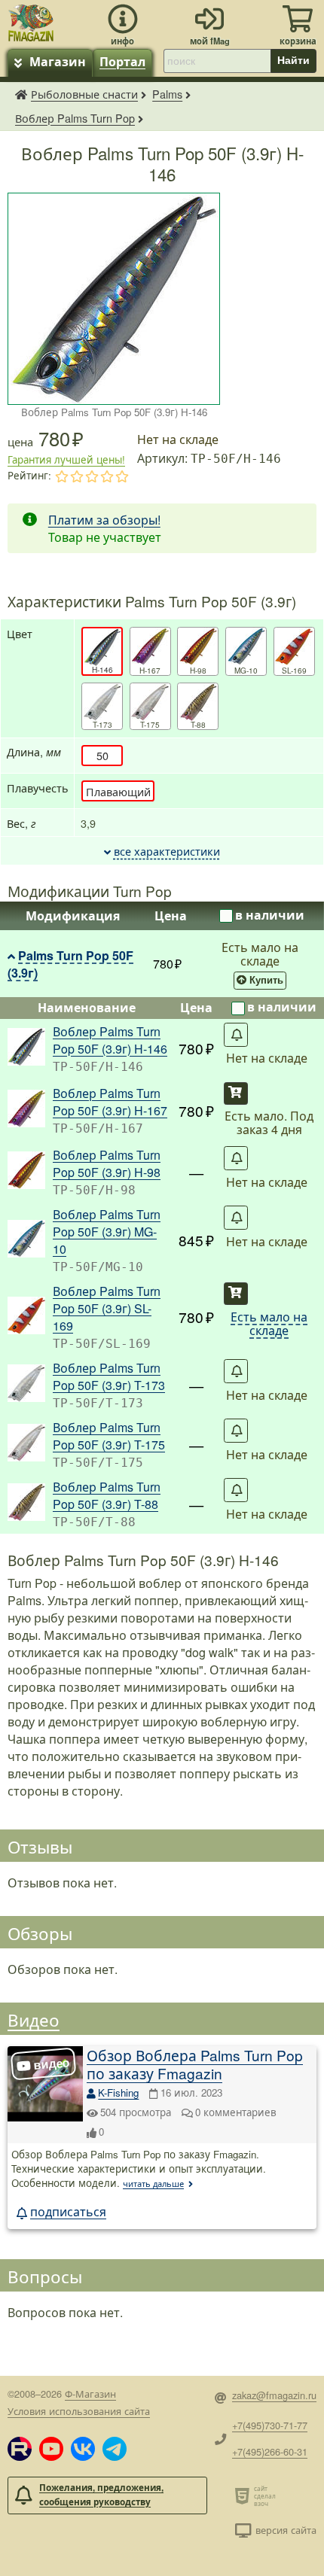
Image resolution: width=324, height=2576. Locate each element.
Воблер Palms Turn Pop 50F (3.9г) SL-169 (107, 1308)
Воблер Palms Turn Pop (75, 118)
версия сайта (286, 2530)
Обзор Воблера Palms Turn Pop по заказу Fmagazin (195, 2064)
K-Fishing (118, 2092)
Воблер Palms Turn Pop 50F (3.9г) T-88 (107, 1495)
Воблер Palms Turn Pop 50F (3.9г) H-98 (107, 1163)
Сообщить (236, 1035)
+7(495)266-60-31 (270, 2451)
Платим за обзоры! (104, 520)
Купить (266, 981)
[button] (20, 2449)
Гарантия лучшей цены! (66, 459)
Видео (34, 2019)
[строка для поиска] (217, 61)
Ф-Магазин (90, 2394)
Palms (167, 94)
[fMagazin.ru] (31, 21)
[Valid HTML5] (245, 2495)
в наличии (270, 915)
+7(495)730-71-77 (270, 2425)
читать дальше (153, 2183)
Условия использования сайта (79, 2411)
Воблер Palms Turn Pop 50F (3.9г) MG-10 (107, 1232)
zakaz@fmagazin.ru (274, 2395)
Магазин (58, 61)
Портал (122, 61)
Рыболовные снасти (84, 94)
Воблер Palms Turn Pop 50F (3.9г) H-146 (110, 1040)
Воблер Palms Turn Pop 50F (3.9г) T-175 (109, 1436)
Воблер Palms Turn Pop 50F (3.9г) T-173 (109, 1376)
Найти (293, 60)
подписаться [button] (68, 2211)
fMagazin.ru (21, 94)
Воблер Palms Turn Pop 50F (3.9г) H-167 (110, 1102)
